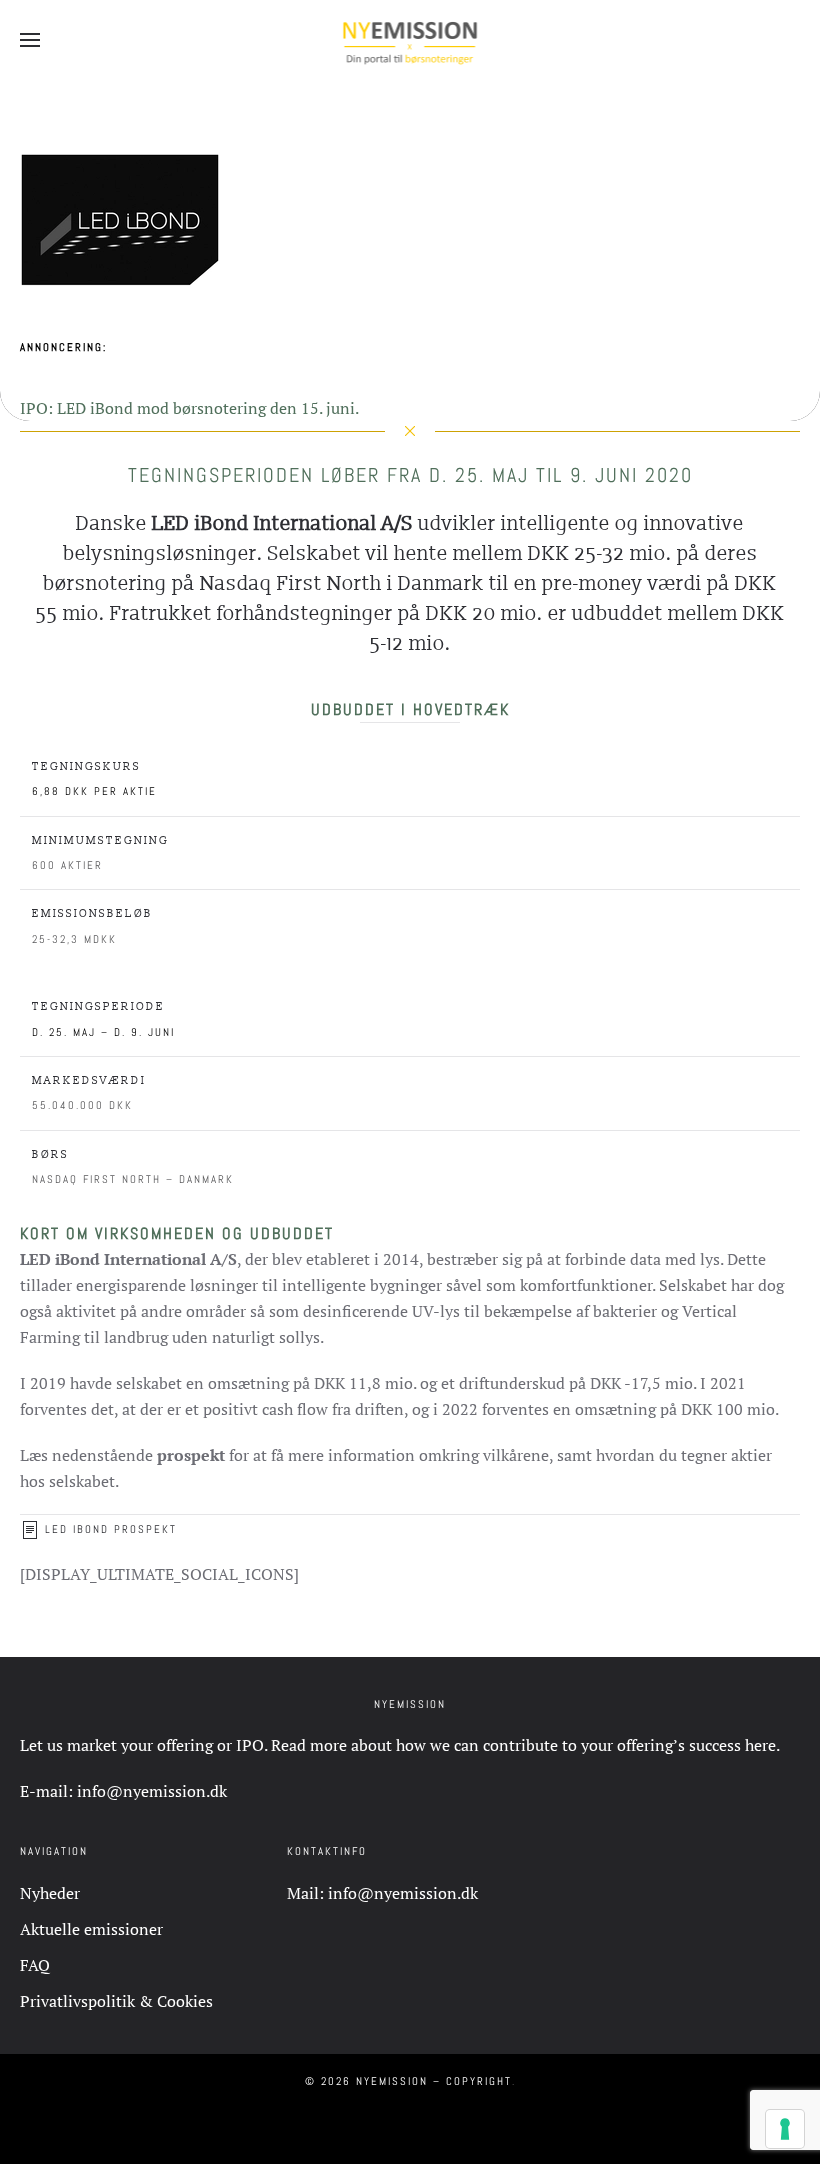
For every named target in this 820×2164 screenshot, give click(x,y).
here (760, 1745)
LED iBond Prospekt (111, 1529)
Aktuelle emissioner (91, 1929)
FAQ (35, 1965)
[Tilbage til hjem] (410, 40)
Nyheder (50, 1893)
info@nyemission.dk (152, 1791)
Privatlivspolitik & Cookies (116, 2001)
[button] (30, 40)
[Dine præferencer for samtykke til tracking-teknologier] (785, 2129)
